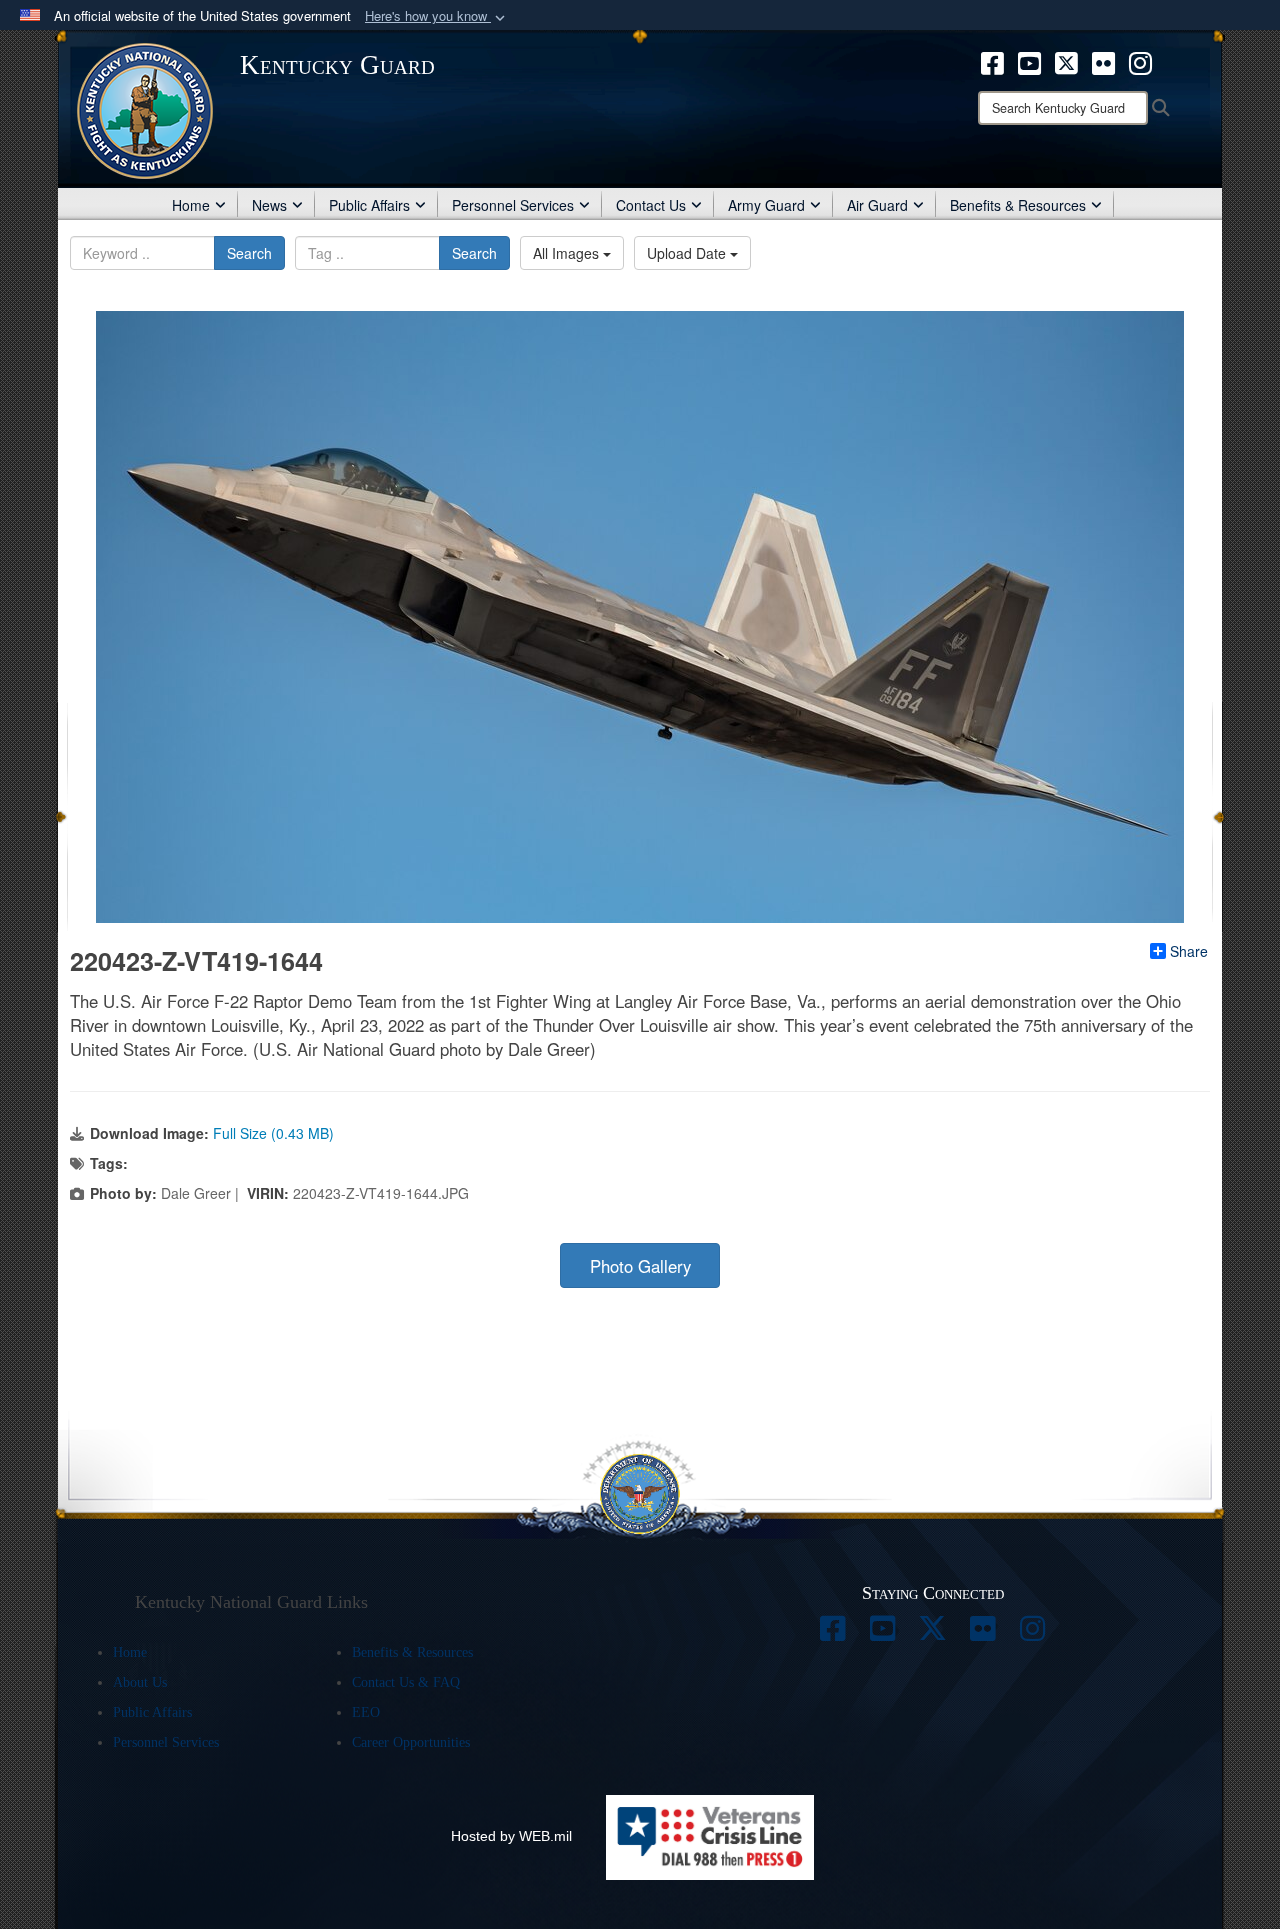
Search (249, 253)
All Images (568, 253)
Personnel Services (513, 205)
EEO (366, 1712)
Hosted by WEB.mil (511, 1836)
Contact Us (651, 205)
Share (1189, 951)
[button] (437, 16)
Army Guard (766, 205)
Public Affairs (369, 205)
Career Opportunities (411, 1742)
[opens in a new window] (992, 61)
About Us (140, 1682)
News (269, 205)
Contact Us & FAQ (406, 1682)
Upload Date (688, 253)
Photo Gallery (640, 1266)
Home (191, 205)
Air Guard (877, 205)
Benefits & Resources (1018, 205)
